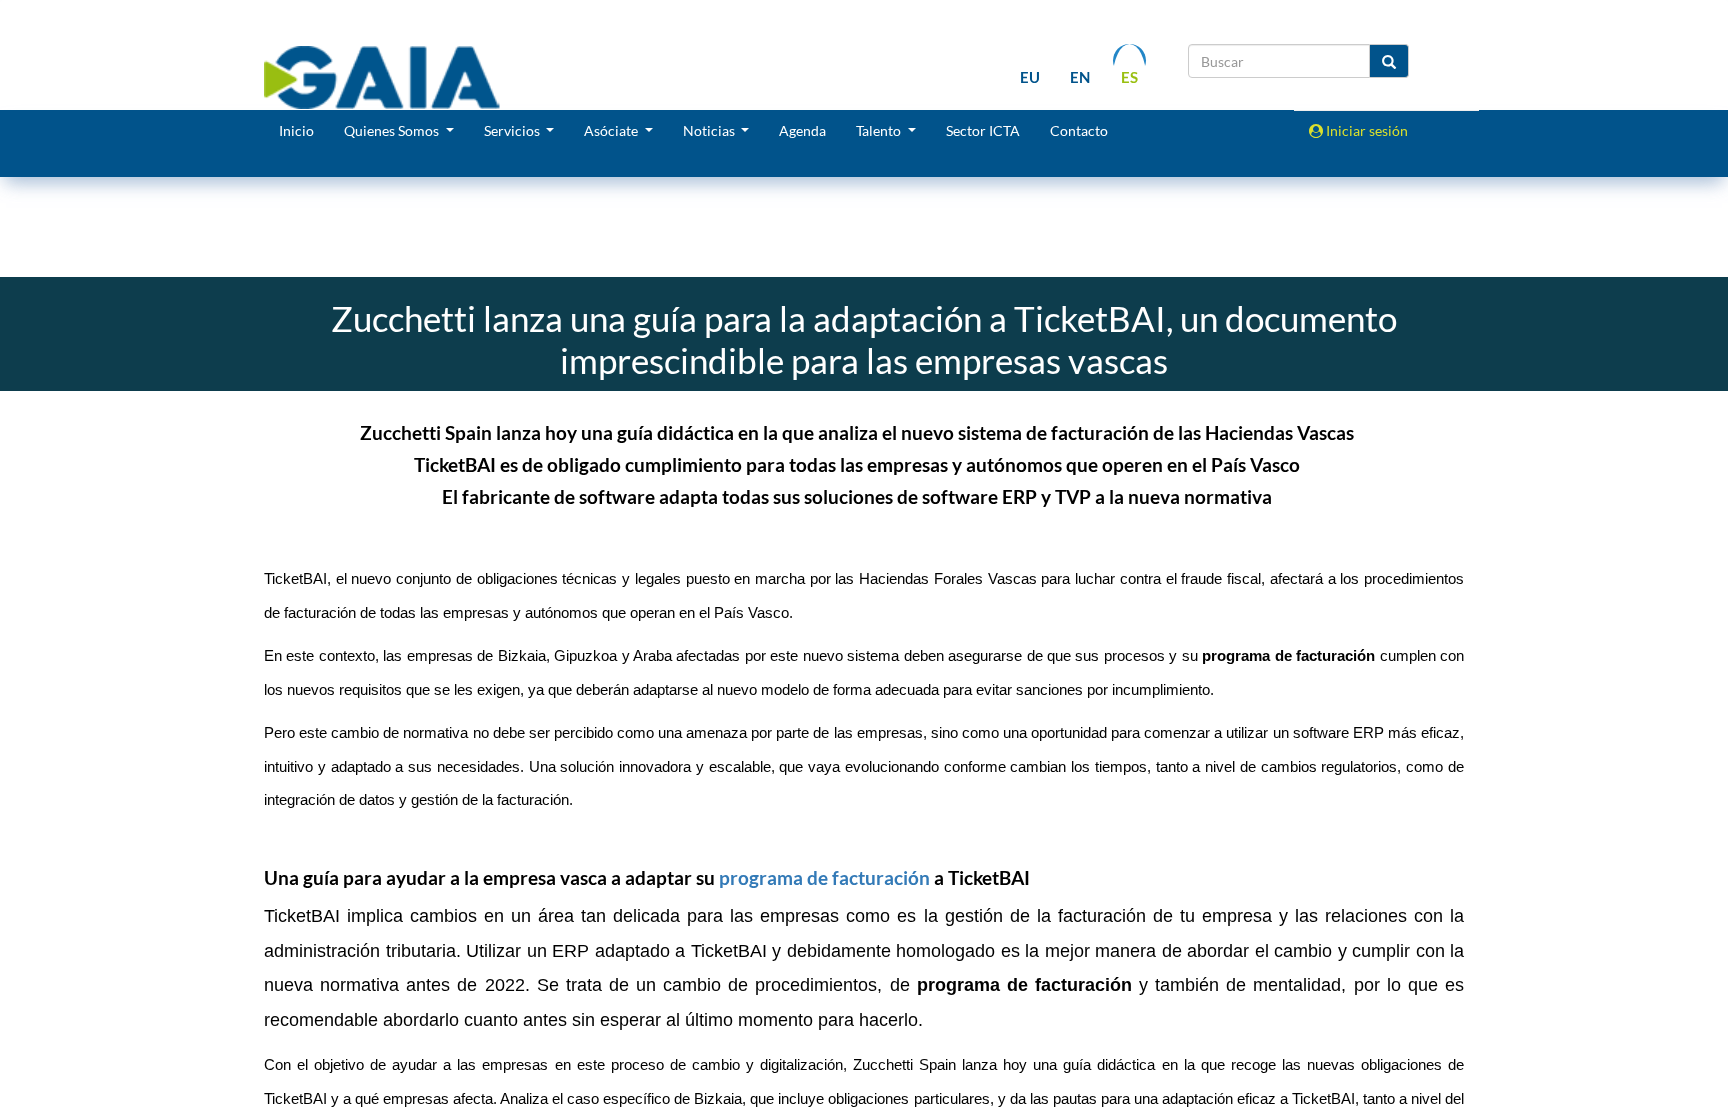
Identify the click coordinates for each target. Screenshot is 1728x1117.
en (1080, 77)
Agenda (802, 130)
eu (1030, 77)
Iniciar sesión (1365, 130)
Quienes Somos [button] (393, 130)
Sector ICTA (983, 130)
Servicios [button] (513, 130)
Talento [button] (880, 130)
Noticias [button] (710, 130)
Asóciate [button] (612, 130)
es (1129, 77)
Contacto (1079, 130)
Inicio (296, 130)
